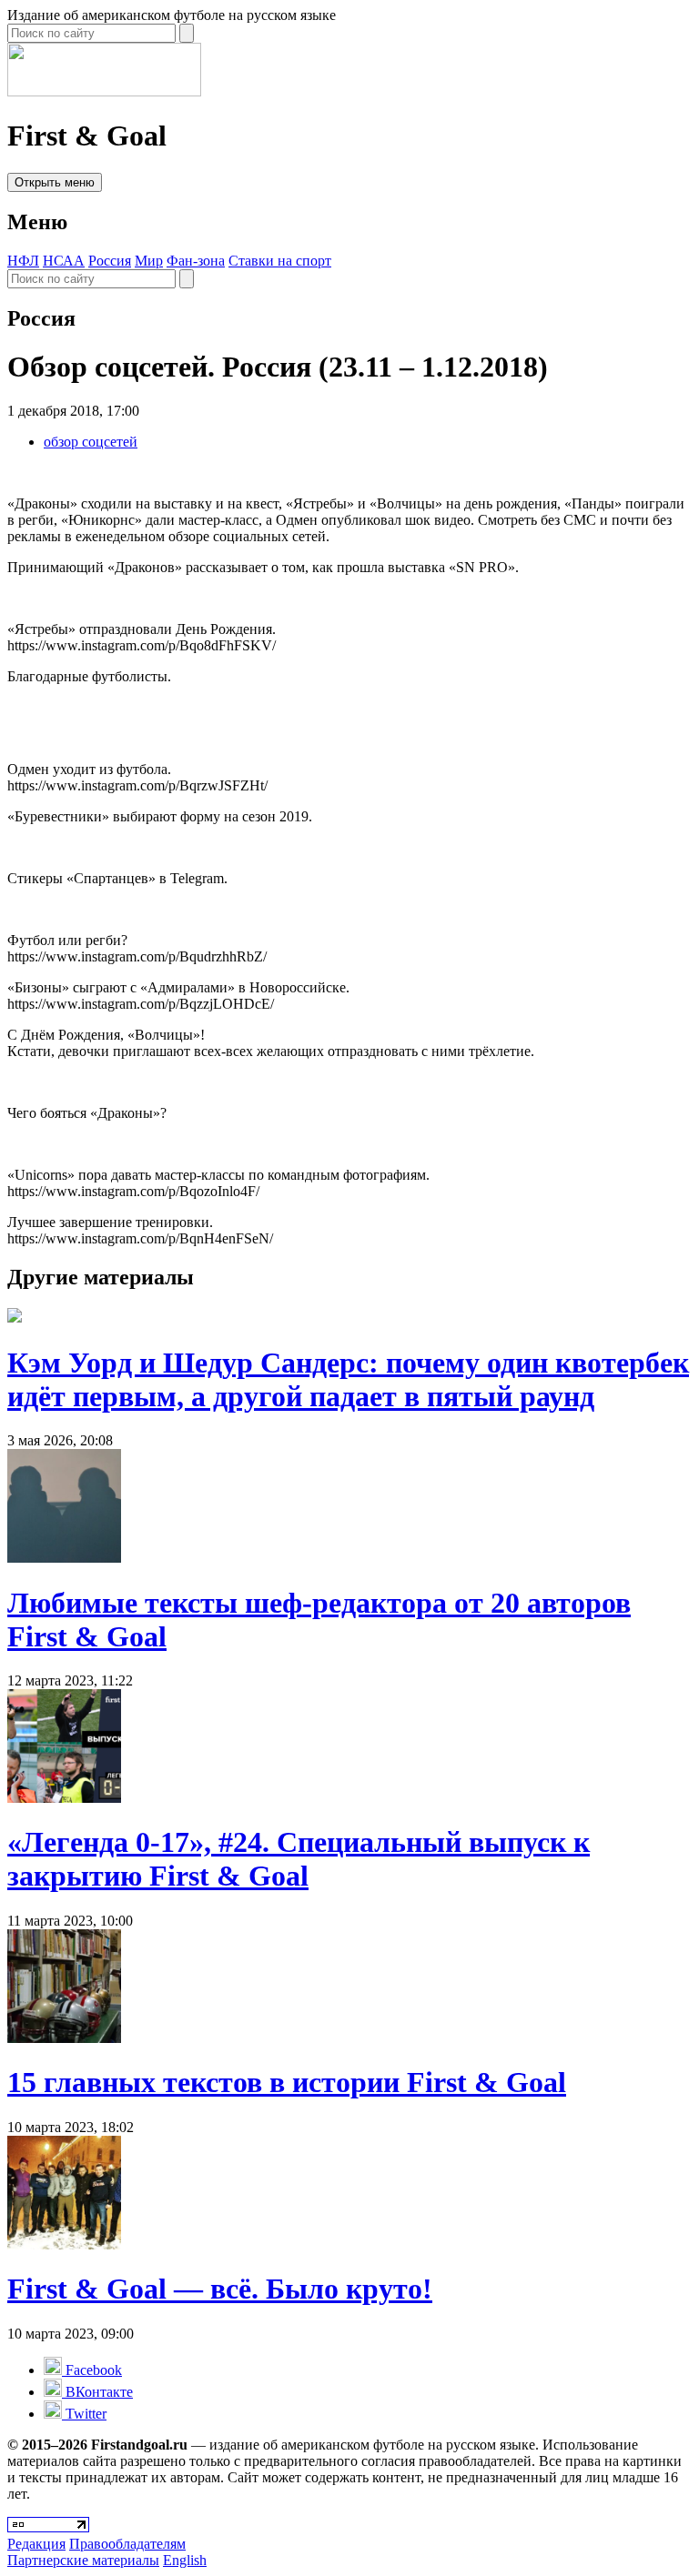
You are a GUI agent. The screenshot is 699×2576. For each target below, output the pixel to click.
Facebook (92, 2370)
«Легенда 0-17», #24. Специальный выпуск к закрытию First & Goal (299, 1859)
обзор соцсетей (91, 442)
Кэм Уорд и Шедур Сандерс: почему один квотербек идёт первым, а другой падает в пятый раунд (348, 1379)
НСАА (64, 261)
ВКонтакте (97, 2392)
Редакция (36, 2544)
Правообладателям (127, 2544)
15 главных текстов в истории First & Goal (287, 2082)
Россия (110, 261)
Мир (149, 261)
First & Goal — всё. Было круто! (220, 2289)
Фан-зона (196, 261)
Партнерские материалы (83, 2560)
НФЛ (23, 261)
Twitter (84, 2414)
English (185, 2560)
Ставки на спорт (280, 261)
